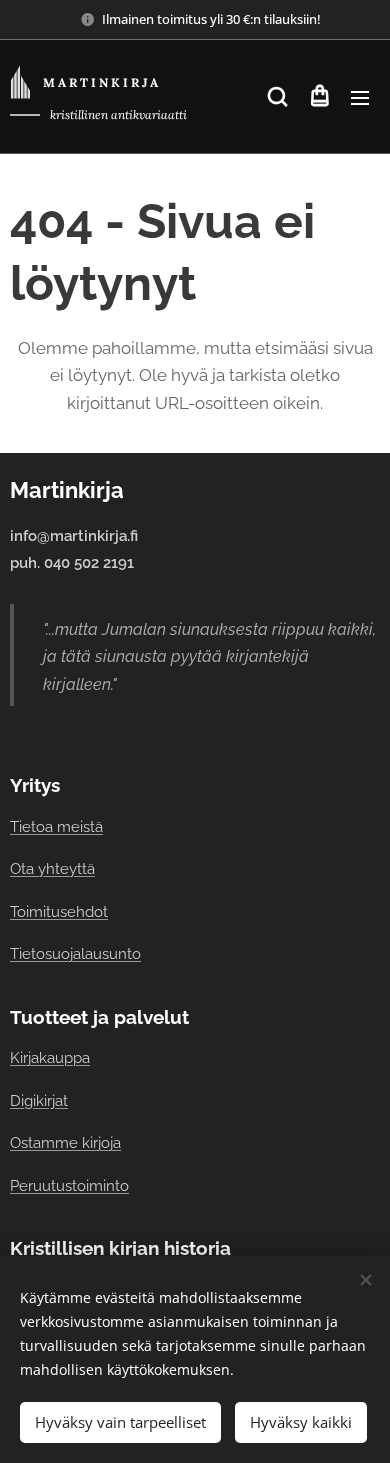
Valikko (360, 97)
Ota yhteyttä (52, 868)
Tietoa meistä (56, 826)
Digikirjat (39, 1100)
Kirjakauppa (50, 1057)
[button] (277, 97)
